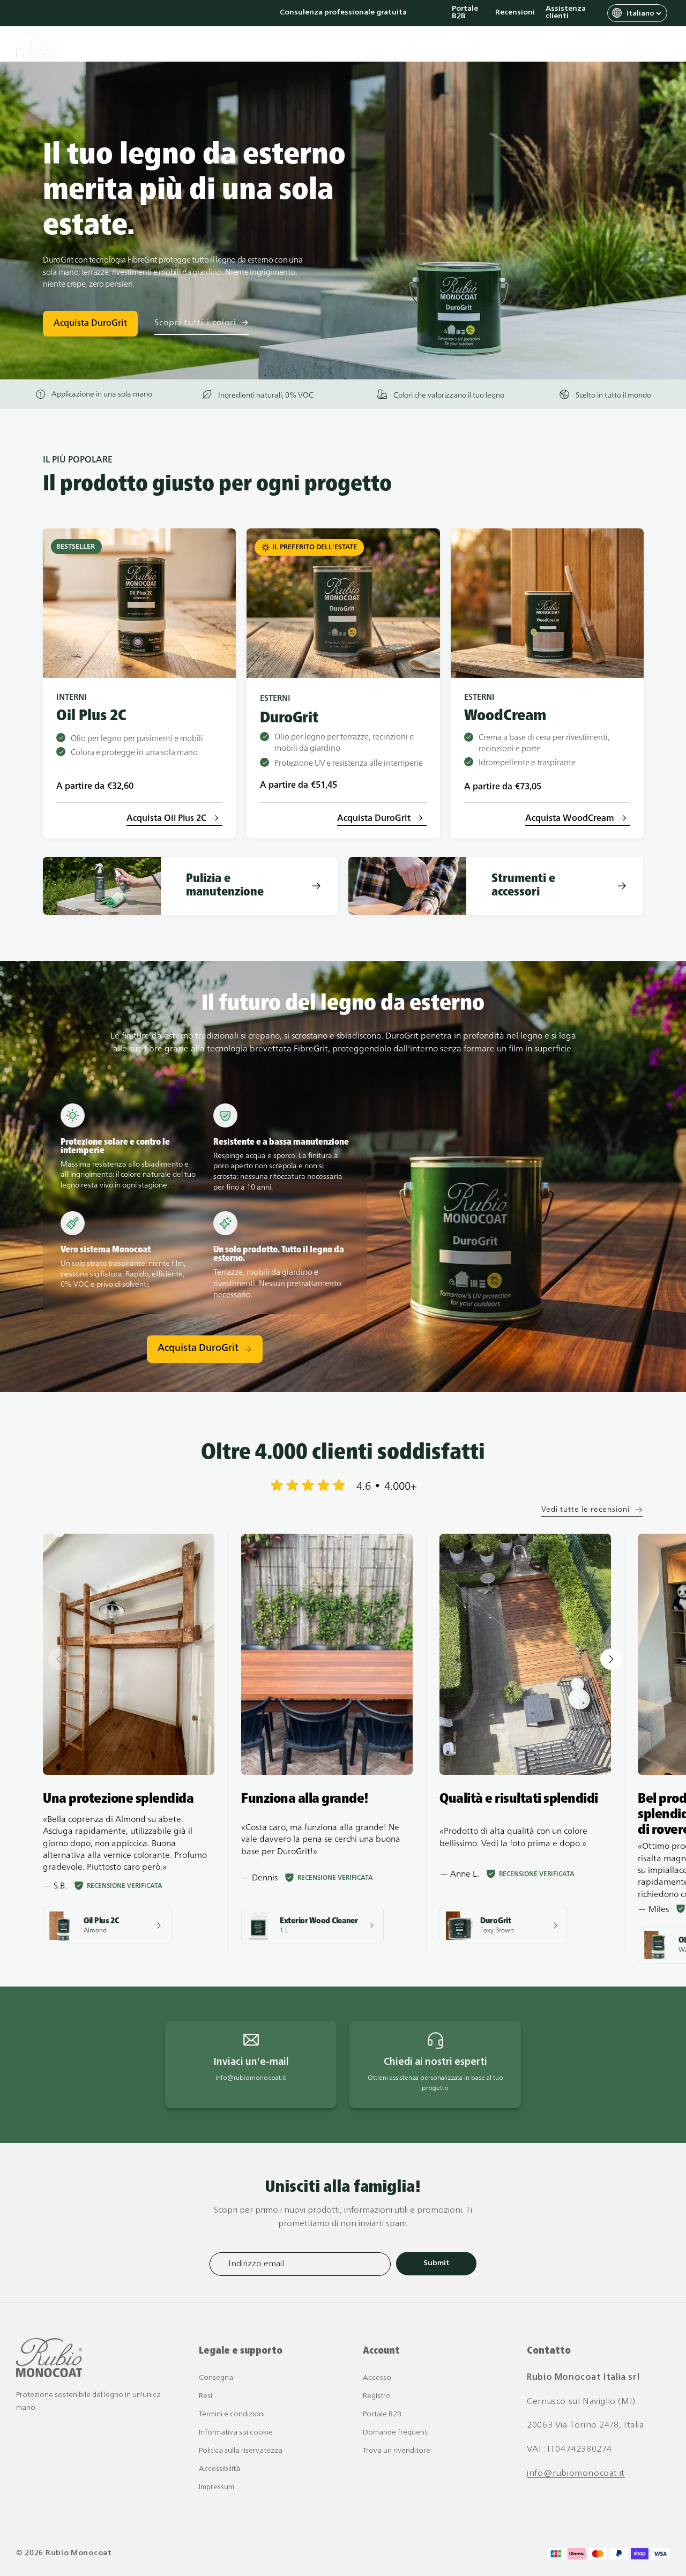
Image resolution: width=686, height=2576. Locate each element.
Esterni (290, 46)
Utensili (345, 46)
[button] (616, 46)
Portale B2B (465, 13)
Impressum (217, 2487)
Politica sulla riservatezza (241, 2451)
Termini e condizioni (232, 2414)
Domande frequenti (396, 2433)
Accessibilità (219, 2469)
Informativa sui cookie (236, 2433)
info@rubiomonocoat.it (576, 2474)
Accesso (377, 2378)
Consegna (216, 2378)
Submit (437, 2263)
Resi (206, 2396)
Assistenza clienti (566, 13)
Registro (377, 2396)
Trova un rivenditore (397, 2451)
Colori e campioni (422, 46)
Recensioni (515, 13)
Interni (237, 46)
